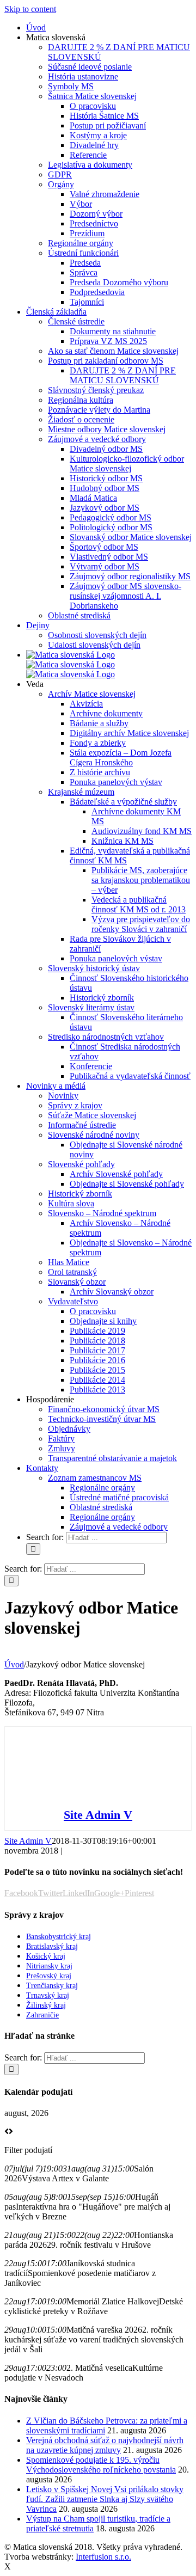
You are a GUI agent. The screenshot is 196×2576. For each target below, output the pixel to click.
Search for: (45, 1537)
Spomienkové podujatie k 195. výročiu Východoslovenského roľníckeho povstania (101, 2465)
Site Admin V (98, 1815)
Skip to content (30, 9)
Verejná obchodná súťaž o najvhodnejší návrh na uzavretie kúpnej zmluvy (105, 2445)
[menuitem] (36, 27)
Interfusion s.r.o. (103, 2557)
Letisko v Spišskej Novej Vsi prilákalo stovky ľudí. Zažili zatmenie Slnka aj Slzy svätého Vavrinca (105, 2499)
